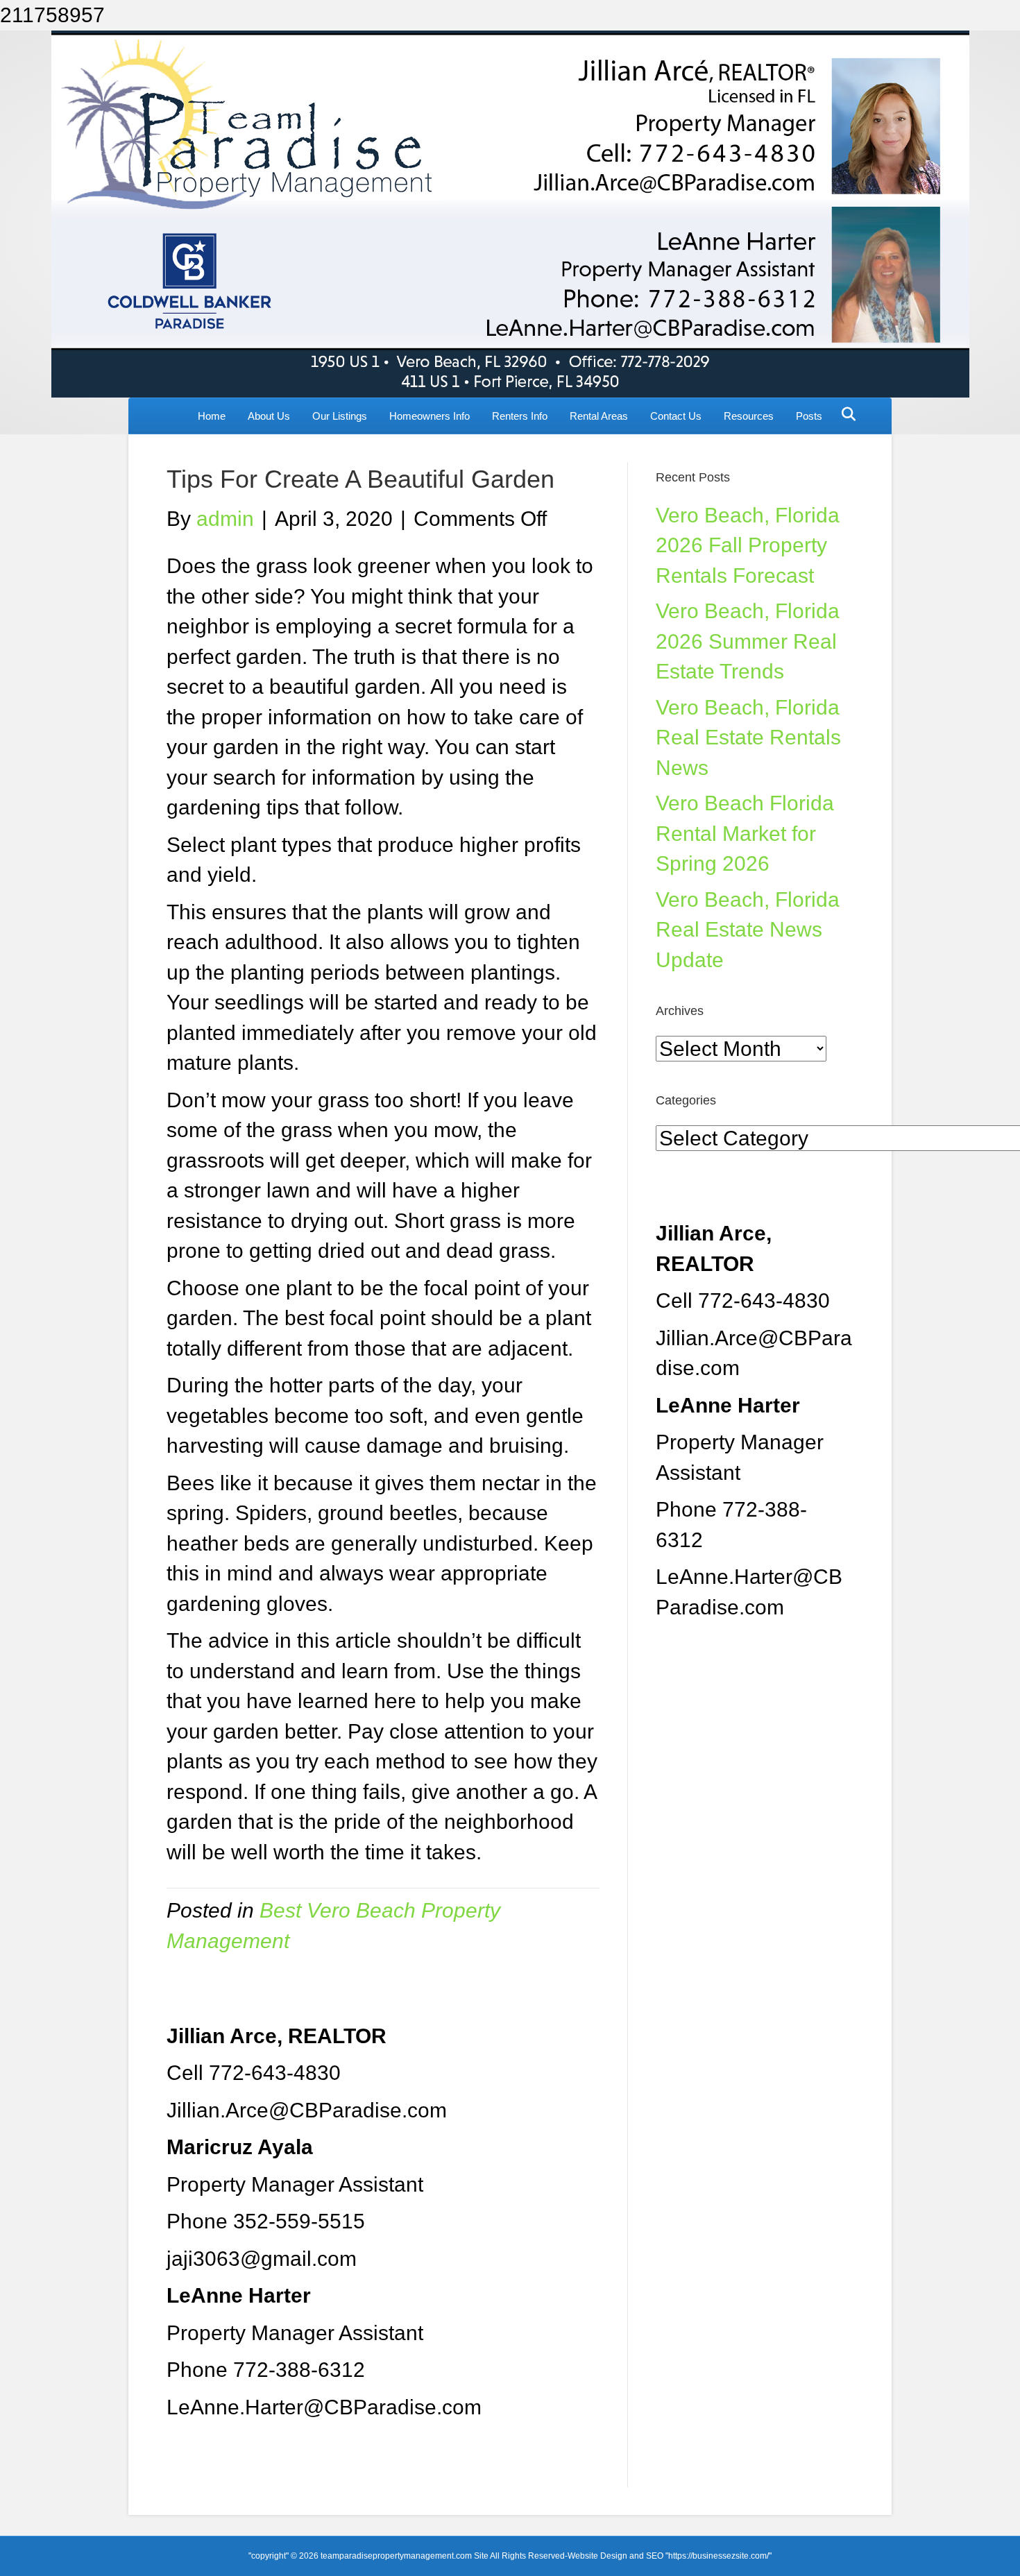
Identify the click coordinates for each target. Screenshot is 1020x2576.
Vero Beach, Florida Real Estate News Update (748, 930)
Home (212, 416)
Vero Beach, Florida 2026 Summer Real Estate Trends (748, 641)
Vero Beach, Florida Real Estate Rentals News (748, 737)
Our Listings (340, 416)
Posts (809, 416)
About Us (269, 416)
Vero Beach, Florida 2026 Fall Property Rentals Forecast (748, 545)
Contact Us (676, 416)
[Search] (845, 414)
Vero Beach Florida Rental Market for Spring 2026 (745, 833)
